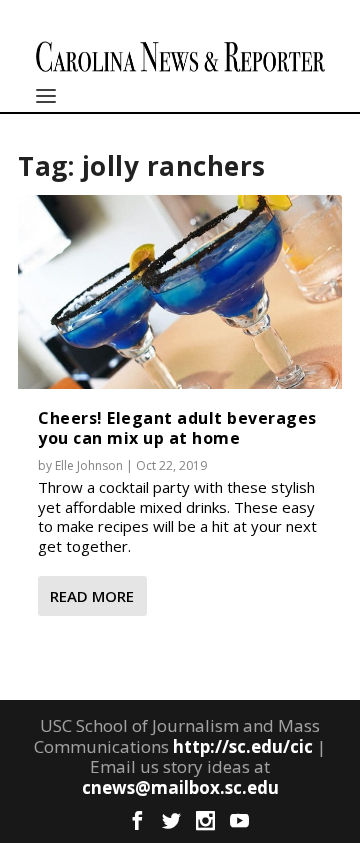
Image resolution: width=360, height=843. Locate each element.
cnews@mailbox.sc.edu (180, 787)
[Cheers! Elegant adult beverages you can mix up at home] (180, 292)
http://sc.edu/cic (243, 746)
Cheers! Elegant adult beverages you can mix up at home (177, 427)
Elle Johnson (89, 465)
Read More (92, 596)
